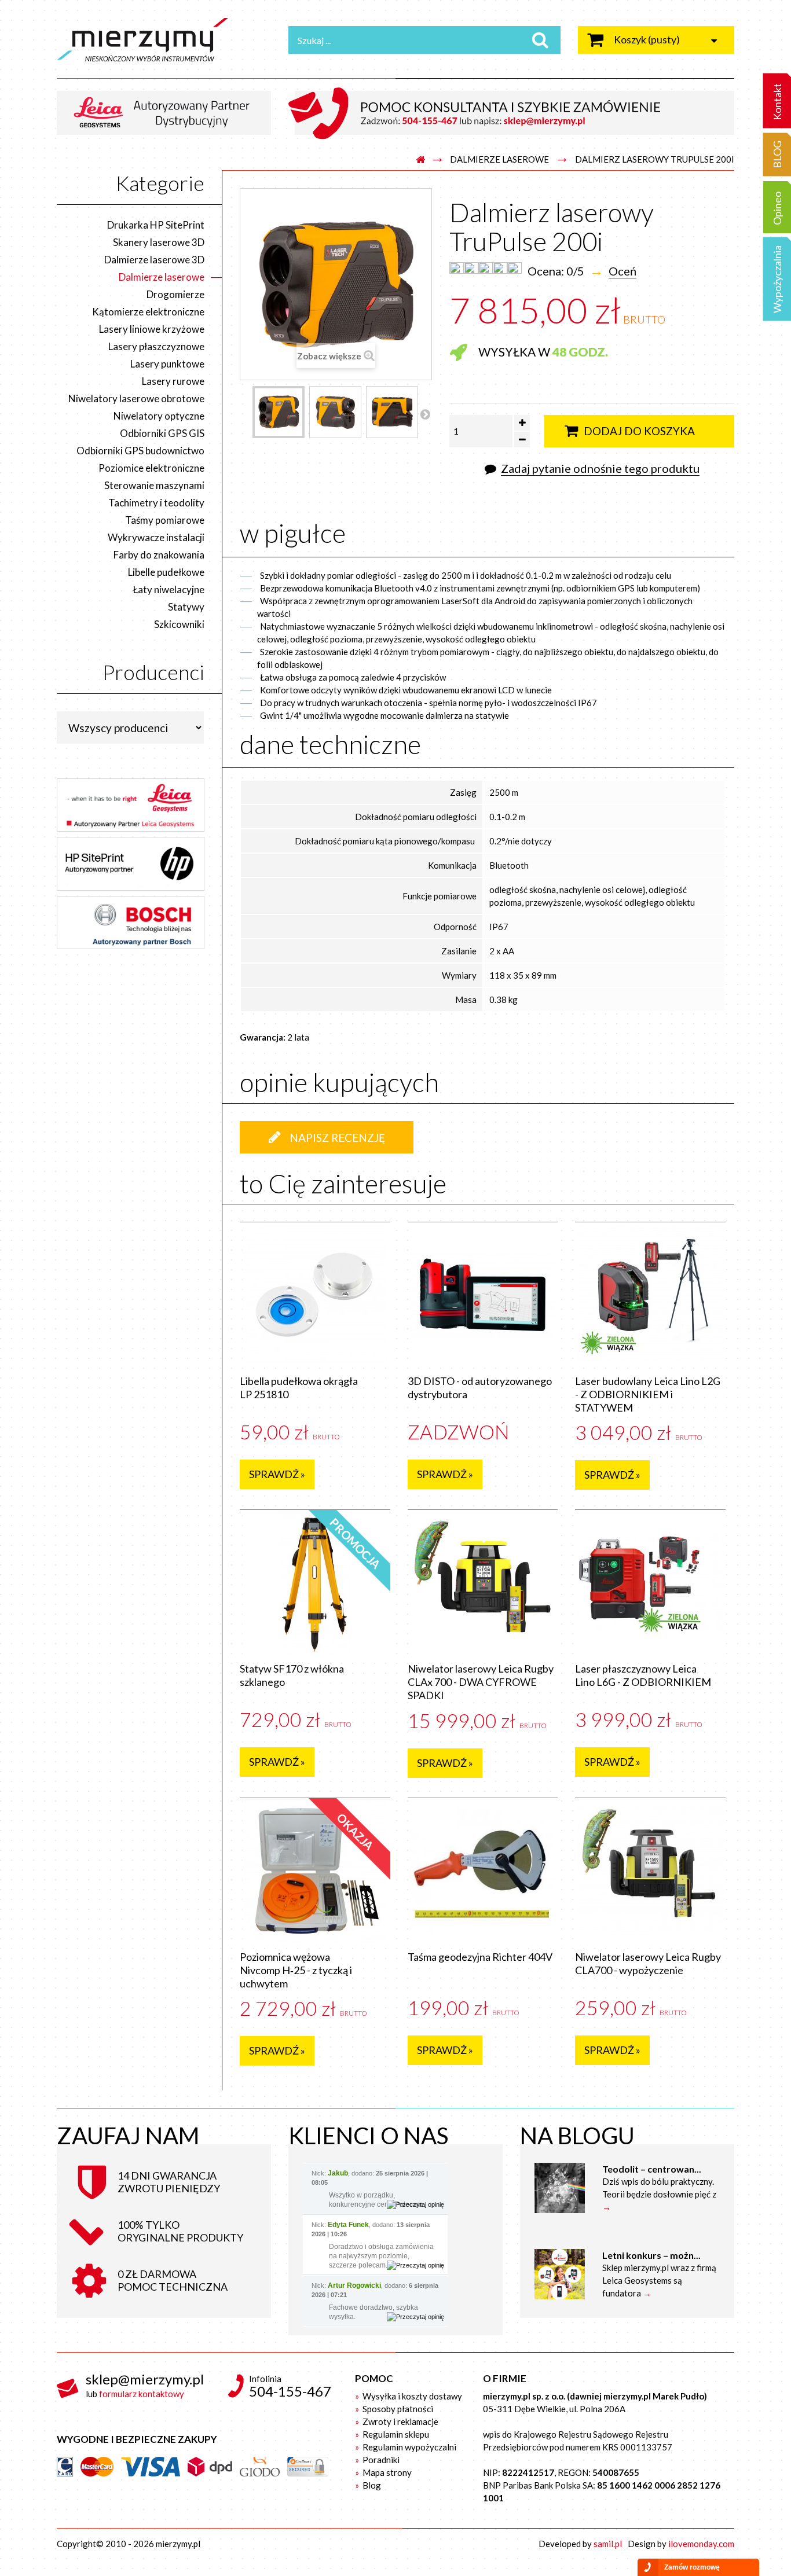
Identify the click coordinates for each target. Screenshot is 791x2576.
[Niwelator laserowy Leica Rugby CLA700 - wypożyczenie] (650, 1871)
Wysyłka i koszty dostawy (411, 2396)
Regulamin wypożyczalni (409, 2447)
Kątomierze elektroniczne (148, 312)
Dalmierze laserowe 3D (154, 260)
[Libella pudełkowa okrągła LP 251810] (315, 1295)
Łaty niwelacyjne (169, 589)
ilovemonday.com (701, 2544)
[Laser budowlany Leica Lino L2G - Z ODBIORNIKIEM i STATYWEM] (650, 1295)
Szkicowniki (179, 624)
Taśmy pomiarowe (165, 520)
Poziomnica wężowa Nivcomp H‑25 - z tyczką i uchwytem (296, 1970)
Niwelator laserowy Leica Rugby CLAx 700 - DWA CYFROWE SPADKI (481, 1682)
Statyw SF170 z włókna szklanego (292, 1675)
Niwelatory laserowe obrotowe (136, 398)
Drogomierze (175, 294)
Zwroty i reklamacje (400, 2421)
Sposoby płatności (397, 2409)
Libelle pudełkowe (166, 572)
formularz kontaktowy (142, 2394)
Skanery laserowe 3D (159, 242)
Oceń (622, 271)
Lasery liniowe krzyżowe (152, 329)
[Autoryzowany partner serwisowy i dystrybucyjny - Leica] (168, 112)
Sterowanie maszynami (154, 485)
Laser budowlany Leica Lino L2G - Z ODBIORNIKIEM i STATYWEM (648, 1394)
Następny (425, 414)
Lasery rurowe (173, 381)
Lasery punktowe (167, 364)
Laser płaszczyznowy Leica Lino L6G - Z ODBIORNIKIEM (643, 1675)
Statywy (186, 607)
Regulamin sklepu (395, 2434)
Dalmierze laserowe (499, 159)
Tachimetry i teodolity (156, 503)
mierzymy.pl (178, 2544)
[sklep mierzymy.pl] (164, 40)
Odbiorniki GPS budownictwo (140, 451)
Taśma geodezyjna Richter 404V (480, 1957)
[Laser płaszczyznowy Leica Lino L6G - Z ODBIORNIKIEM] (650, 1582)
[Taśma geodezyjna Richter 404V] (483, 1871)
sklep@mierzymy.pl (145, 2379)
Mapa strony (386, 2472)
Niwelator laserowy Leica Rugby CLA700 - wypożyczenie (648, 1963)
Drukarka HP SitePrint (156, 225)
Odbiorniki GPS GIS (162, 433)
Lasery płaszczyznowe (156, 346)
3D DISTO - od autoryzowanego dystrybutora (480, 1388)
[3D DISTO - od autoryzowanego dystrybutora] (483, 1295)
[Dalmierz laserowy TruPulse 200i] (279, 412)
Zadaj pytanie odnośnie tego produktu (600, 468)
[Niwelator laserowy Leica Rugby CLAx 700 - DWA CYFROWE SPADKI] (483, 1582)
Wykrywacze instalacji (156, 537)
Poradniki (380, 2460)
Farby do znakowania (159, 555)
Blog (371, 2485)
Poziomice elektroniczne (151, 468)
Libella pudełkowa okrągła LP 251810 (299, 1388)
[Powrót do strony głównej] (420, 160)
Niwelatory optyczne (159, 416)
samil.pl (608, 2544)
